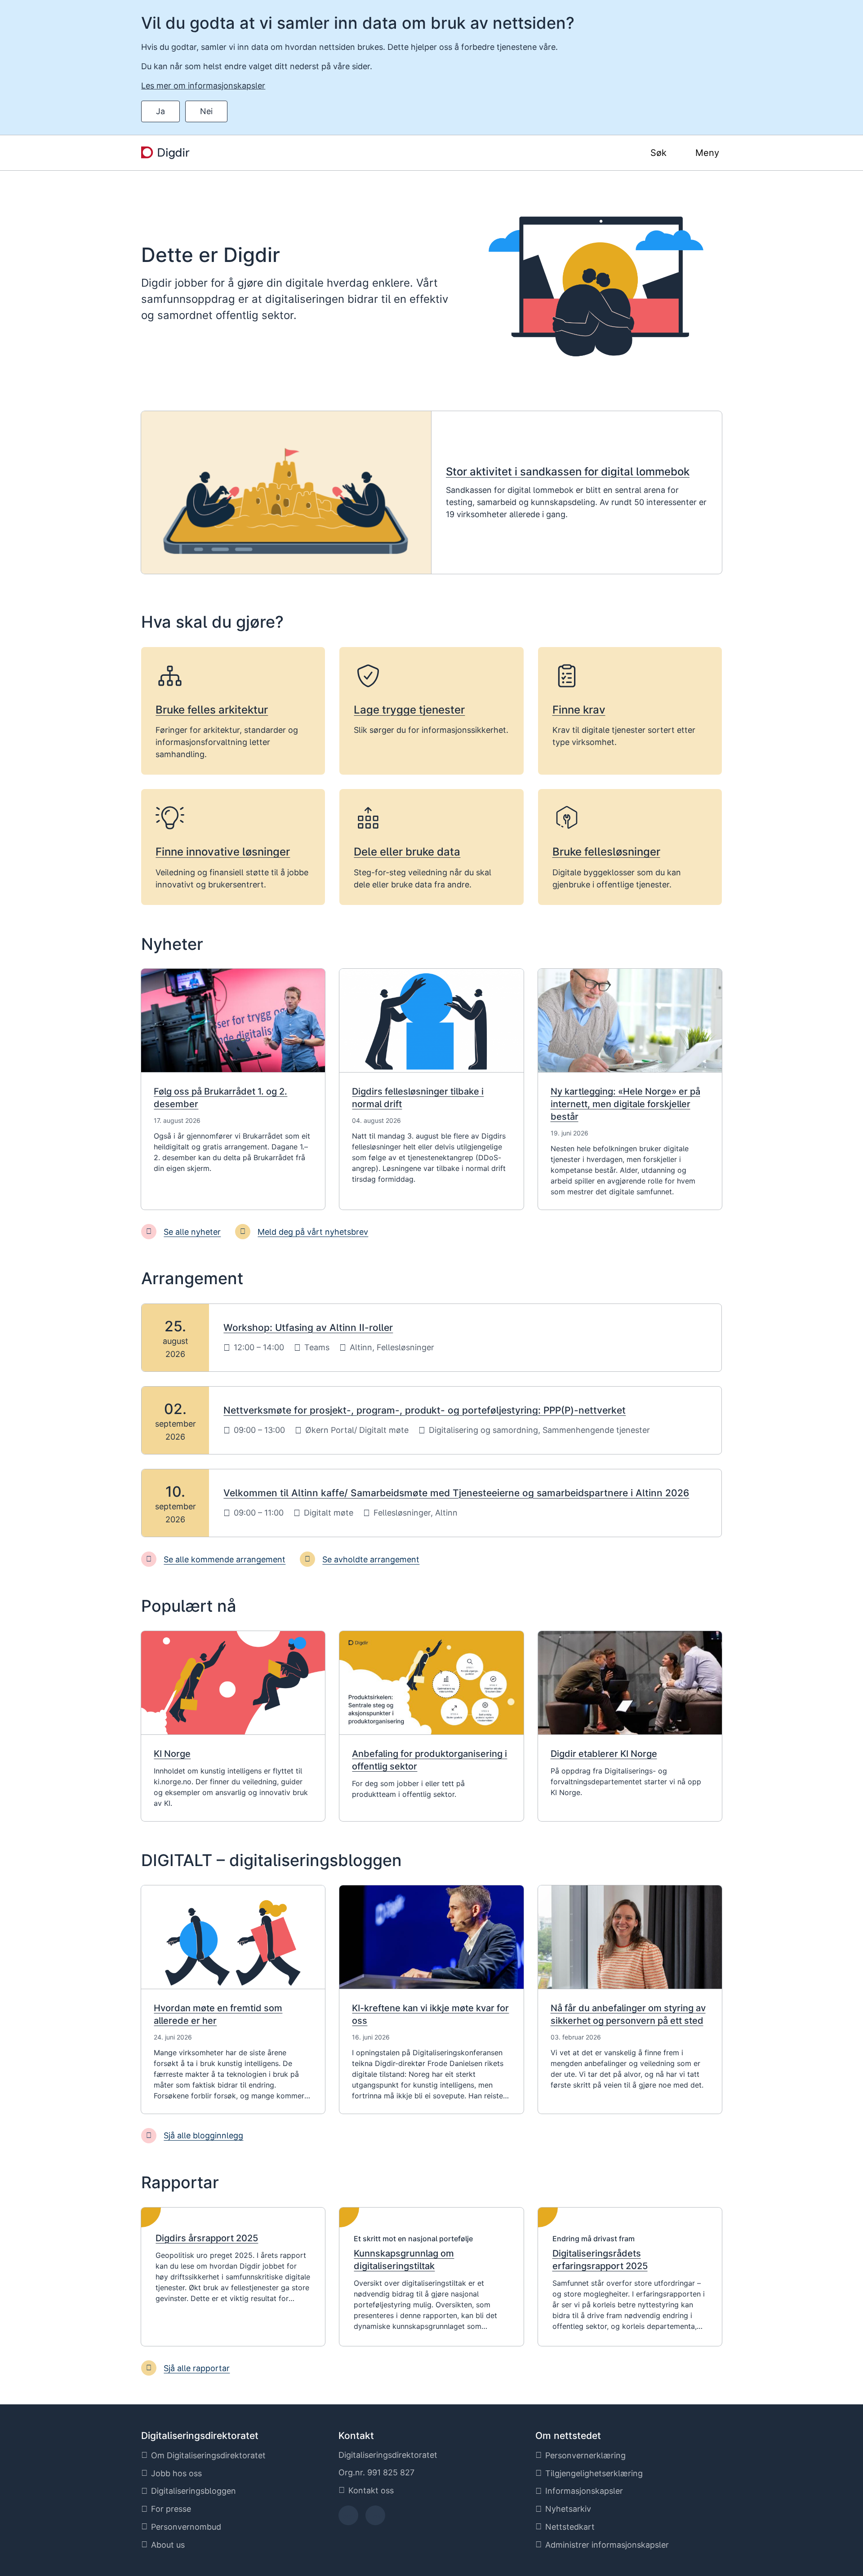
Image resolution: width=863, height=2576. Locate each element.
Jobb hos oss (176, 2473)
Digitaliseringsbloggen (194, 2491)
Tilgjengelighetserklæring (594, 2473)
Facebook (348, 2518)
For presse (171, 2509)
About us (168, 2545)
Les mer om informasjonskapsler (203, 86)
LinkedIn (375, 2518)
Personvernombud (186, 2527)
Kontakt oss (371, 2490)
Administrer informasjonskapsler (607, 2545)
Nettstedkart (570, 2527)
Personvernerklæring (585, 2455)
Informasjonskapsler (584, 2491)
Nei (206, 111)
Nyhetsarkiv (568, 2509)
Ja (160, 111)
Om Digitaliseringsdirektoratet (208, 2455)
